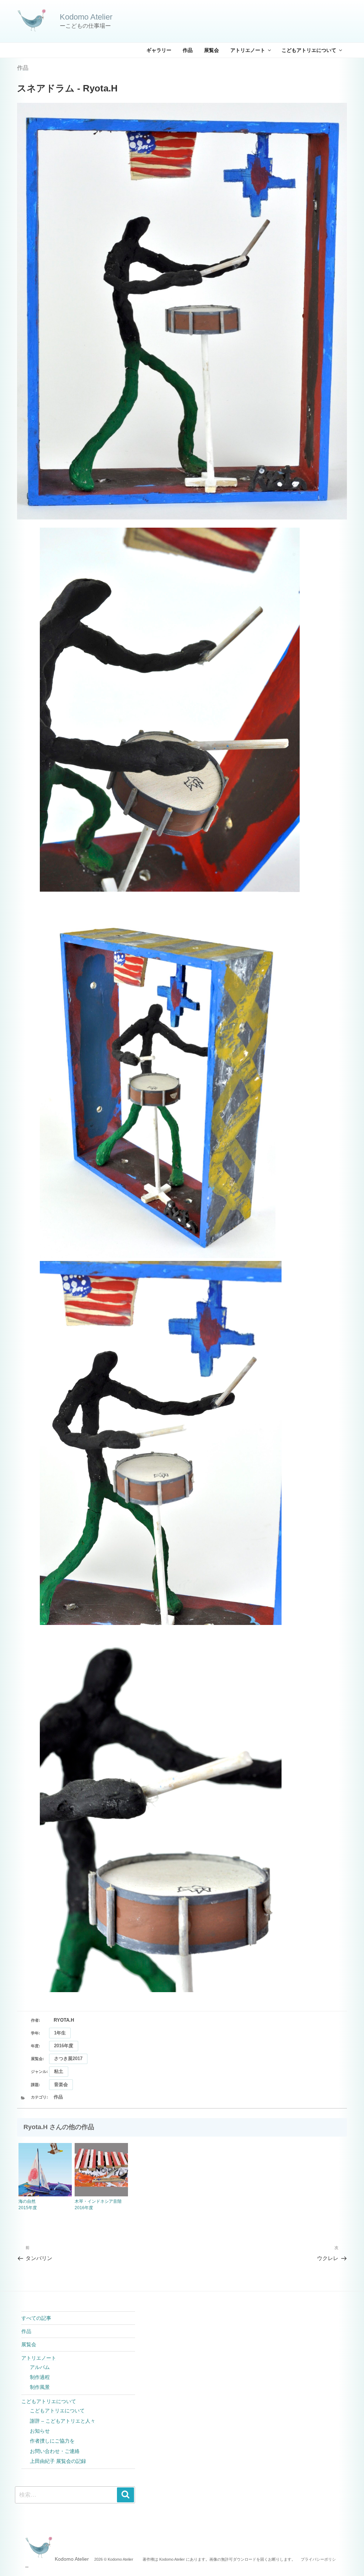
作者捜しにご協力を (52, 2441)
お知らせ (40, 2431)
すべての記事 (36, 2318)
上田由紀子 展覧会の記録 (58, 2461)
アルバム (40, 2367)
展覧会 (212, 50)
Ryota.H (64, 2020)
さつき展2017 (68, 2058)
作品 (188, 50)
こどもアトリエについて (309, 50)
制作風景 (40, 2387)
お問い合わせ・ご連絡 (55, 2451)
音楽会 (61, 2084)
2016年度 (64, 2046)
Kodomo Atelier (86, 17)
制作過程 (40, 2377)
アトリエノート (248, 50)
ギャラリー (159, 50)
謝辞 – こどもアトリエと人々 (63, 2421)
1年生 (60, 2033)
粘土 (59, 2071)
